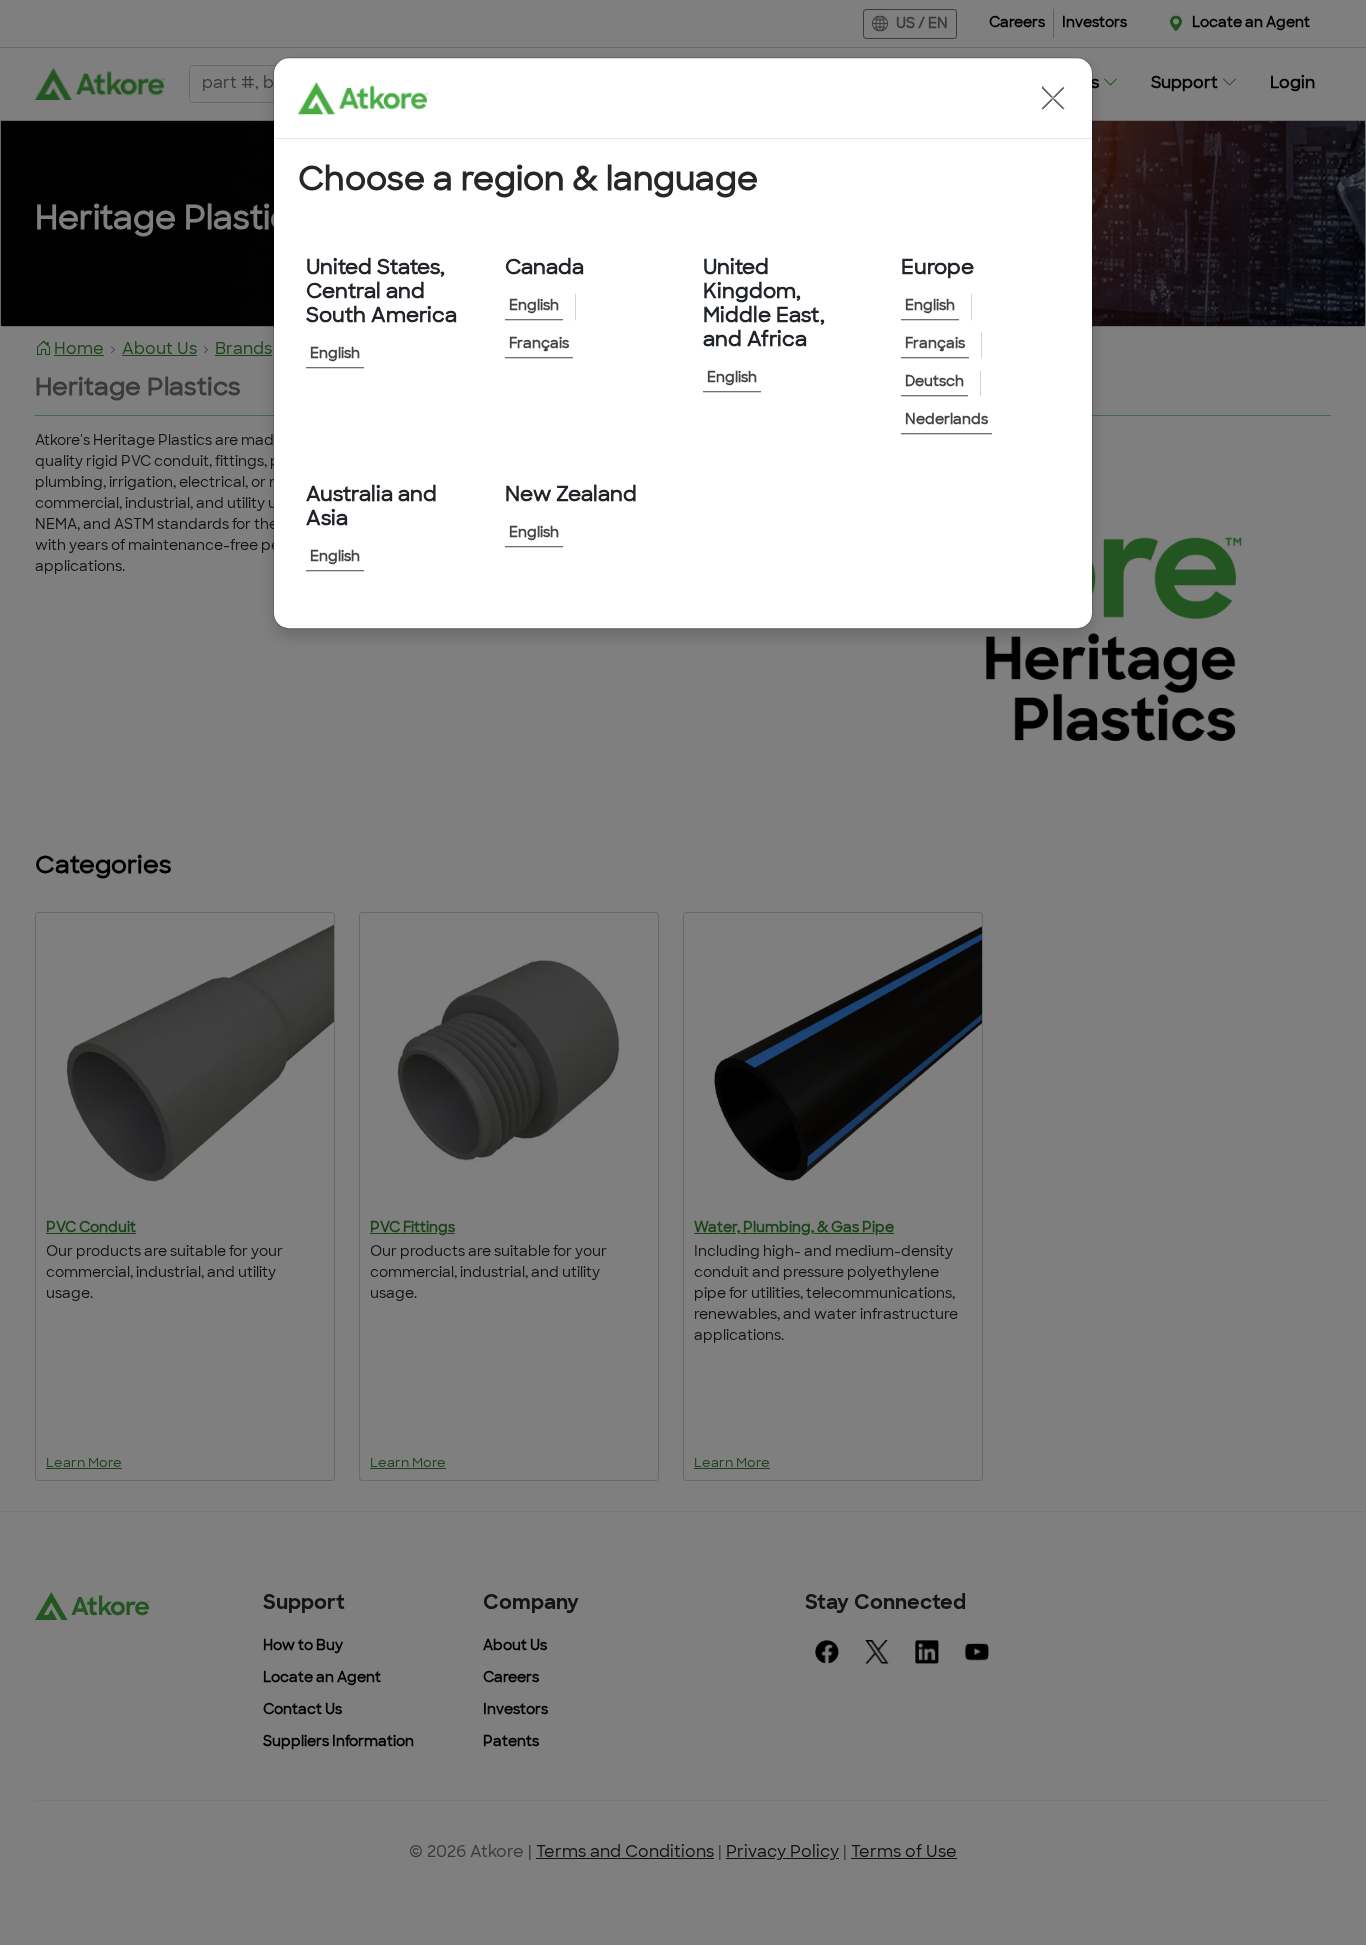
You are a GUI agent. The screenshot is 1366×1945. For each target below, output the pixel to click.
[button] (1053, 98)
